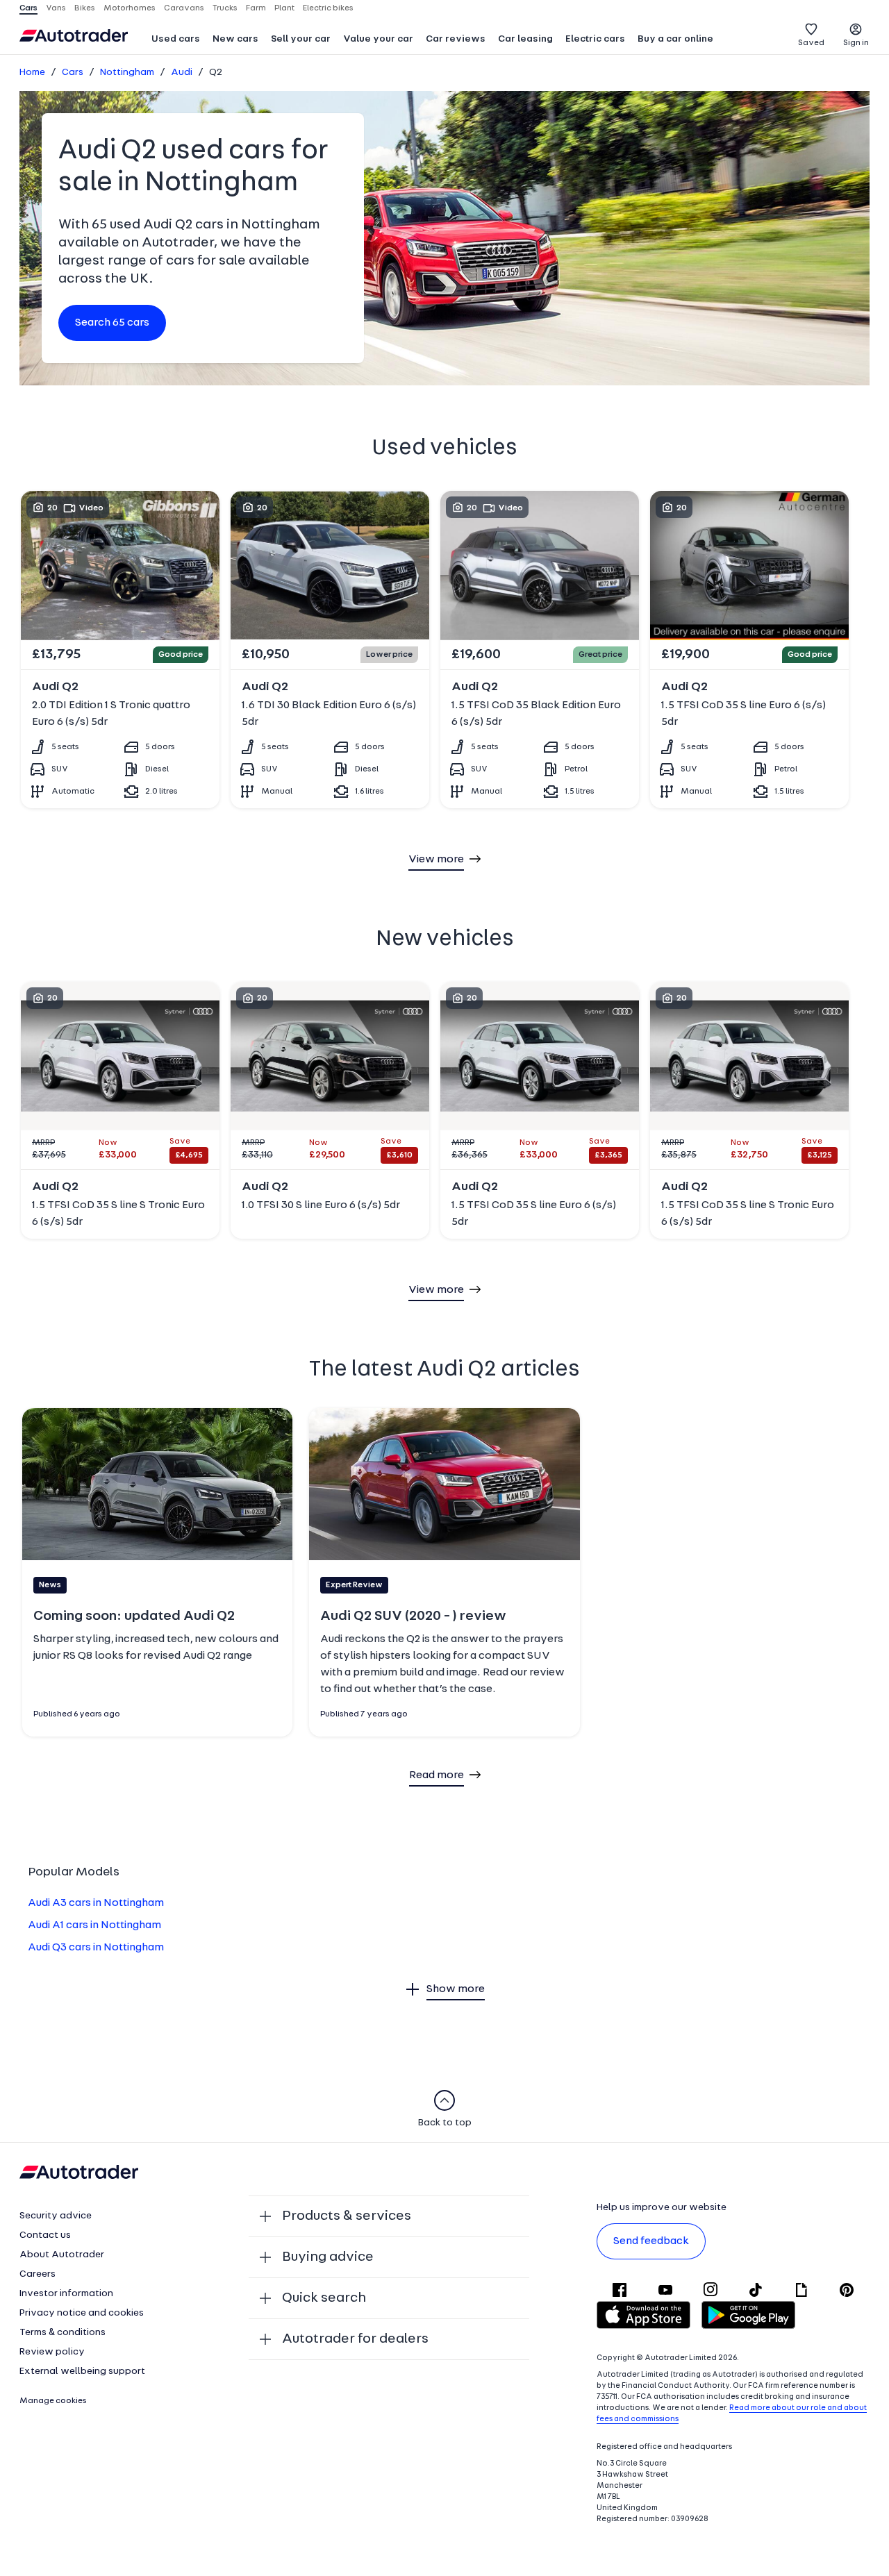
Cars (73, 73)
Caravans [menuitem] (184, 8)
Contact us (45, 2235)
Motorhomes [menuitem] (130, 8)
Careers (38, 2274)
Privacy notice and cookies (82, 2313)
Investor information (66, 2294)
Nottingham (127, 73)
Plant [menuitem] (284, 8)
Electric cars (595, 39)
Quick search (324, 2298)
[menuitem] (176, 40)
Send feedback (651, 2241)
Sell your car (301, 39)
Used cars (176, 39)
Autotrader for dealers (355, 2339)
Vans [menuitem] (56, 8)
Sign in (856, 43)
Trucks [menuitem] (225, 8)
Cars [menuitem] (28, 8)
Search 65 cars (112, 323)
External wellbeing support (82, 2372)
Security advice (56, 2216)
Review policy (52, 2352)
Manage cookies (53, 2401)
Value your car (378, 39)
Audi (182, 73)
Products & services (347, 2216)
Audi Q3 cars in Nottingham (96, 1948)
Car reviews (456, 39)
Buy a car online (675, 39)
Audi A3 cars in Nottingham (96, 1903)
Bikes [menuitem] (85, 8)
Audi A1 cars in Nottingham (94, 1925)
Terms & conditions (63, 2333)
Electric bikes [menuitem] (328, 8)
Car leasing (525, 39)
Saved (811, 43)
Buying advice (328, 2257)
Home (32, 73)
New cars (235, 39)
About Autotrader (62, 2255)
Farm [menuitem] (256, 8)
